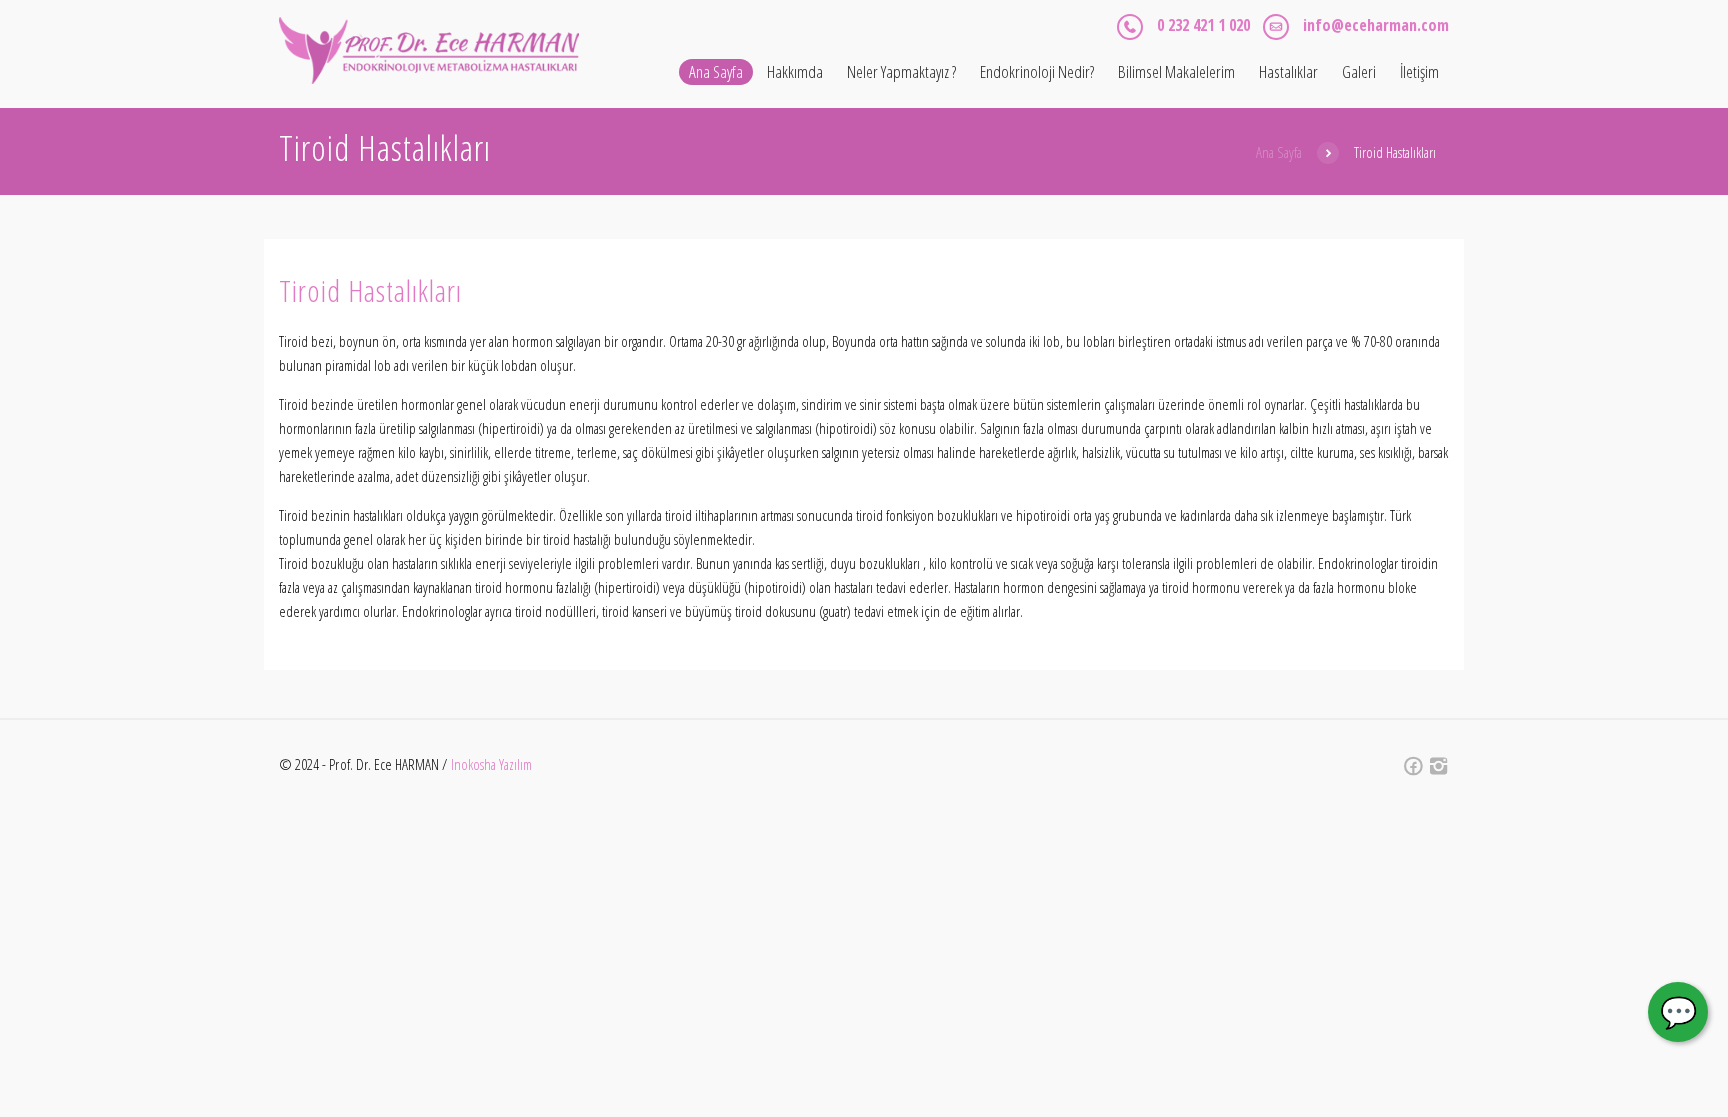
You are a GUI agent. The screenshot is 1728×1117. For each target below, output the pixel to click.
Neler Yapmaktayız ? (901, 71)
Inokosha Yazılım (492, 764)
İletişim (1419, 71)
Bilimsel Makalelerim (1176, 71)
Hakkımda (795, 71)
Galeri (1359, 71)
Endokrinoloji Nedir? (1037, 71)
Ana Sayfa (716, 71)
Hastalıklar (1288, 71)
